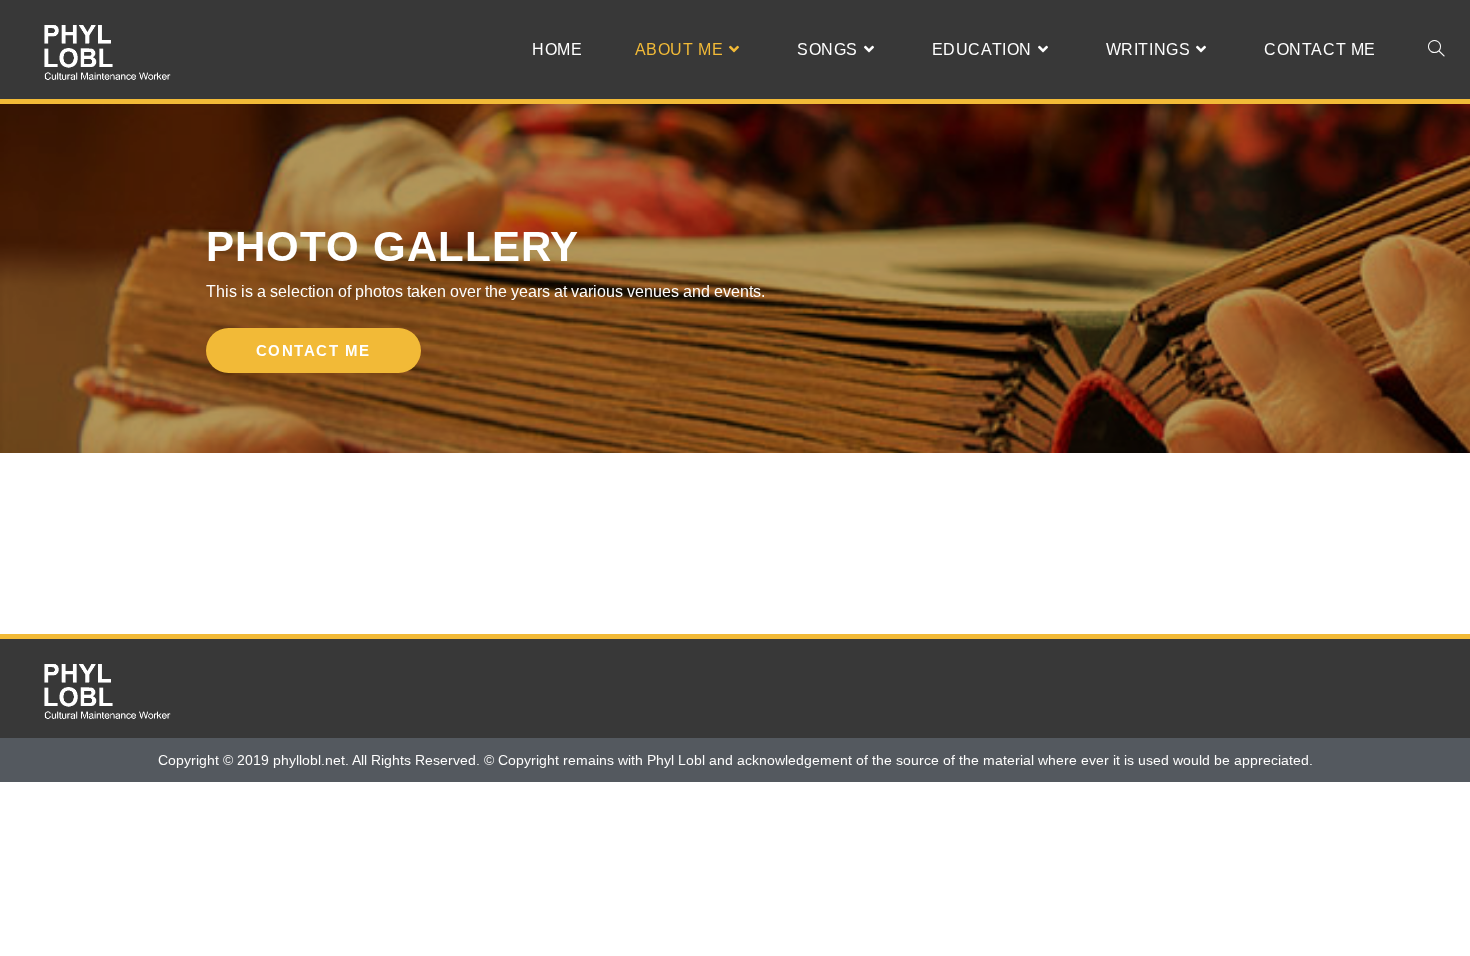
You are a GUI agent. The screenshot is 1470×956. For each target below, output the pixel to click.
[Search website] (1436, 49)
